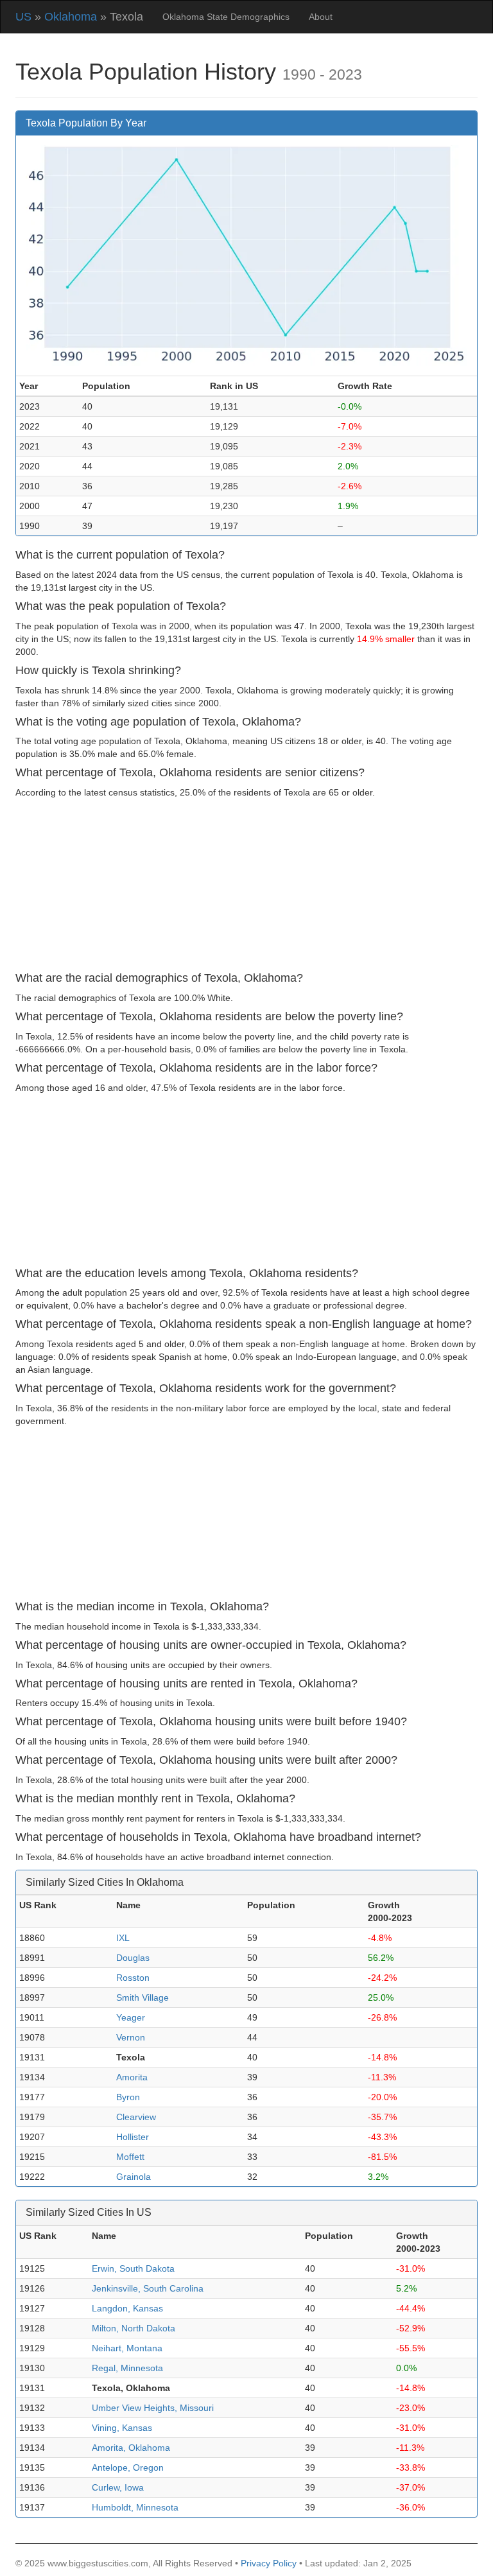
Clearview (136, 2117)
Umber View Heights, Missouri (153, 2408)
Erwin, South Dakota (133, 2268)
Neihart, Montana (127, 2348)
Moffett (130, 2157)
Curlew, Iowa (118, 2487)
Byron (128, 2097)
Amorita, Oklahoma (131, 2448)
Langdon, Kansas (127, 2308)
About (321, 17)
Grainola (134, 2177)
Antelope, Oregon (128, 2467)
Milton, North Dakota (134, 2328)
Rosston (133, 1978)
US (23, 17)
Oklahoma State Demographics (226, 17)
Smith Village (143, 1997)
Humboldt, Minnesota (135, 2507)
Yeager (131, 2017)
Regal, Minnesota (127, 2368)
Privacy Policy (269, 2563)
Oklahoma (71, 17)
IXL (123, 1938)
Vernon (131, 2037)
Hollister (133, 2137)
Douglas (133, 1958)
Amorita (132, 2077)
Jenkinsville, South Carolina (148, 2288)
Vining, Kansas (122, 2428)
